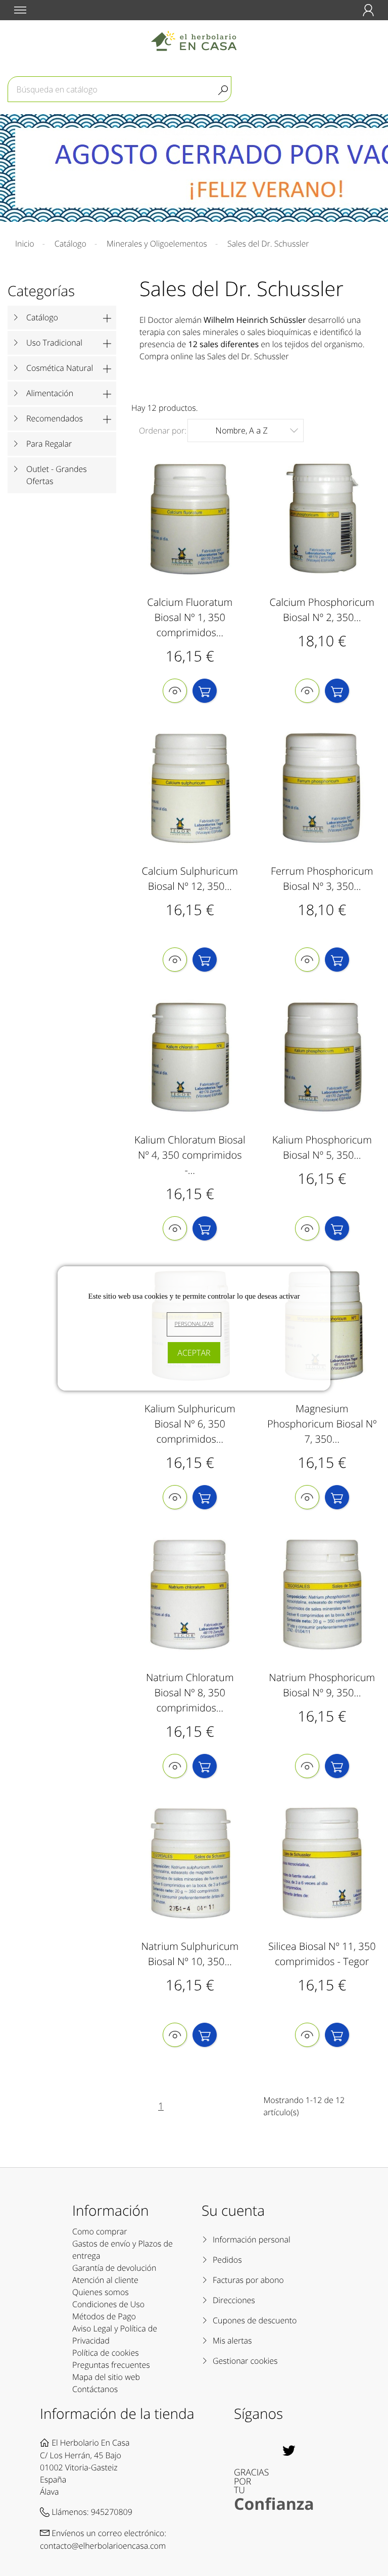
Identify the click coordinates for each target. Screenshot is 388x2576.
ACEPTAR (194, 1353)
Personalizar (194, 1324)
